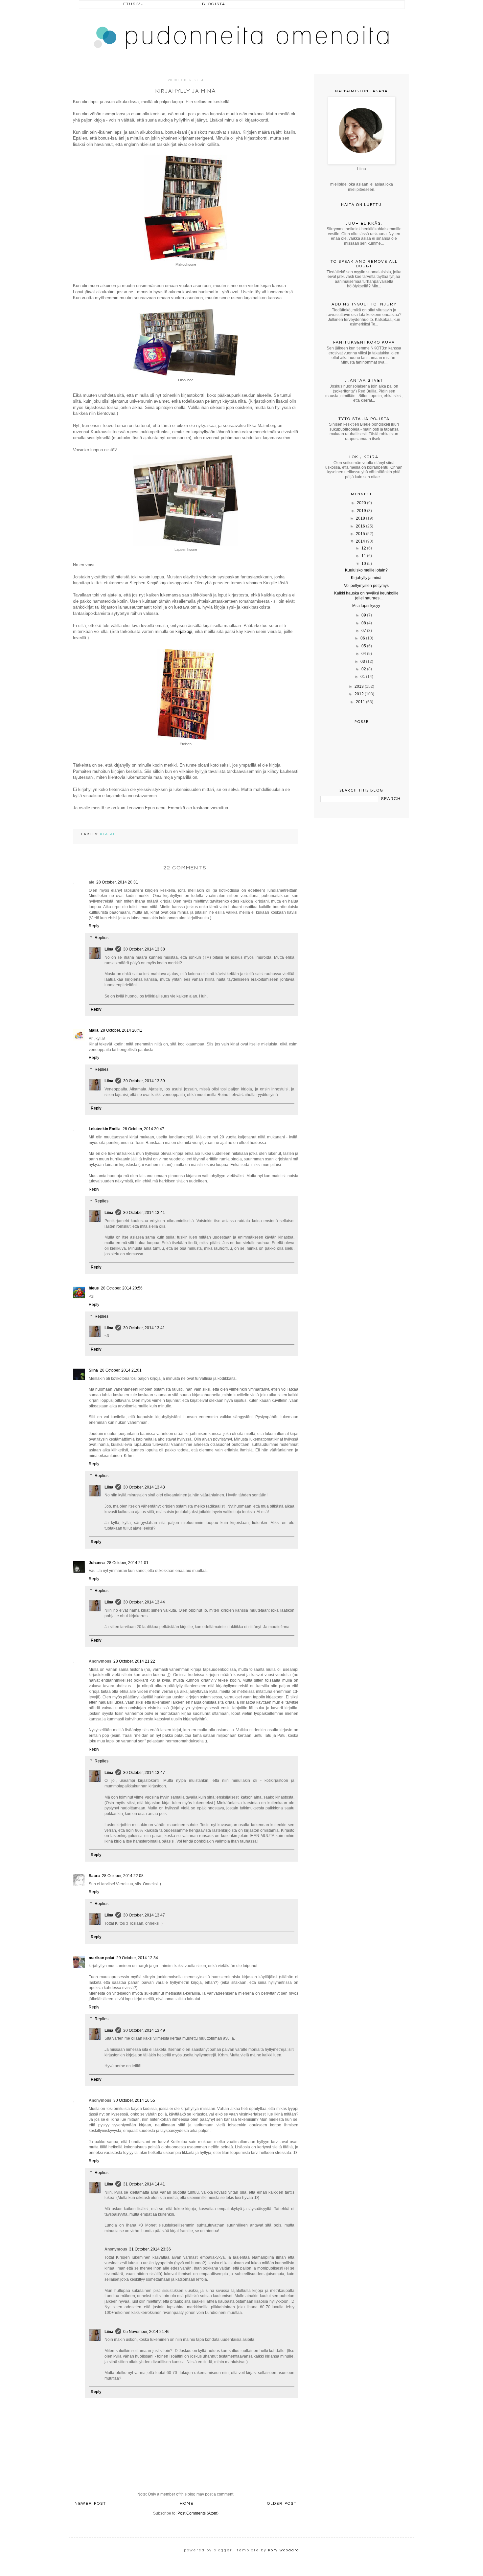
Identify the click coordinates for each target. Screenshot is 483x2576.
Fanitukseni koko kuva (364, 342)
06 (363, 638)
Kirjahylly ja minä (366, 578)
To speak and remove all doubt (364, 264)
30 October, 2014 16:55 (134, 2100)
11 (364, 556)
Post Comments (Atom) (198, 2513)
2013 (359, 686)
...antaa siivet (364, 381)
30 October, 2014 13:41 (144, 1213)
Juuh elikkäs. (364, 224)
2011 (360, 702)
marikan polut (102, 1958)
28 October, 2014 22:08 (123, 1876)
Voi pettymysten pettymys (366, 586)
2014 (360, 541)
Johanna (97, 1563)
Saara (94, 1876)
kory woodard (284, 2550)
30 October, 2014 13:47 (144, 1773)
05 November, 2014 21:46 (146, 2332)
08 (364, 623)
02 (364, 669)
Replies (102, 938)
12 (364, 548)
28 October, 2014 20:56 (122, 1288)
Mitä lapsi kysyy (366, 606)
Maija (94, 1030)
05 (364, 646)
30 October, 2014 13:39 (144, 1081)
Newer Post (90, 2504)
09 (364, 615)
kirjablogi (184, 631)
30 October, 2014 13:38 (144, 949)
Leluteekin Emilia (105, 1129)
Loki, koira (364, 457)
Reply (94, 926)
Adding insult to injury (364, 304)
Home (187, 2504)
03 (363, 661)
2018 (360, 518)
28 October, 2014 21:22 (134, 1661)
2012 (359, 694)
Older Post (282, 2504)
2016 (360, 526)
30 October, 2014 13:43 (144, 1487)
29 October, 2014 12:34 (137, 1958)
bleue (94, 1288)
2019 (361, 511)
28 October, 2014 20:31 (117, 882)
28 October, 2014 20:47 (143, 1129)
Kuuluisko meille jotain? (366, 570)
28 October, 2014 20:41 (121, 1030)
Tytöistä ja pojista (364, 419)
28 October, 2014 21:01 (121, 1370)
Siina (93, 1370)
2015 (360, 534)
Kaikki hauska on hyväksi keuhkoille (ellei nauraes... (366, 595)
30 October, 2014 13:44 (144, 1602)
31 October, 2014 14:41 (144, 2184)
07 (364, 631)
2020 (361, 503)
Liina (109, 949)
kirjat (107, 834)
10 (364, 564)
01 (363, 677)
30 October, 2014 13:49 (144, 2030)
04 (364, 654)
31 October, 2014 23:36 (150, 2249)
